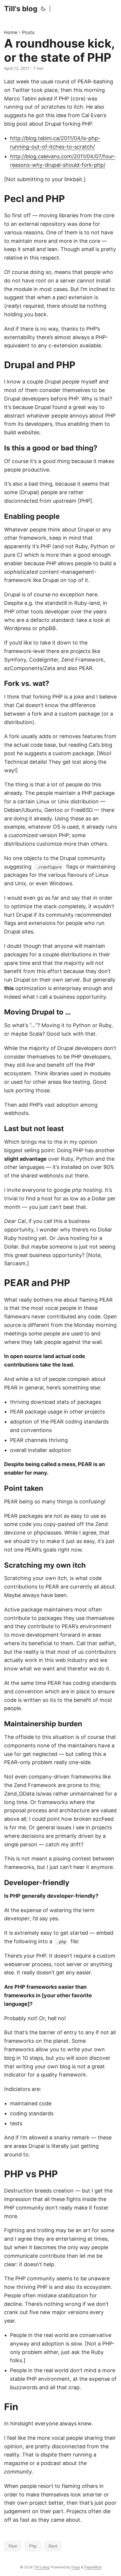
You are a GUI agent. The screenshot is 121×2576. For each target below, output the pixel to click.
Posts (28, 32)
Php (33, 2546)
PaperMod (93, 2567)
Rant (53, 2546)
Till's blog (21, 9)
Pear (13, 2546)
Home (11, 32)
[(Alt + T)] (43, 9)
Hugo (76, 2567)
